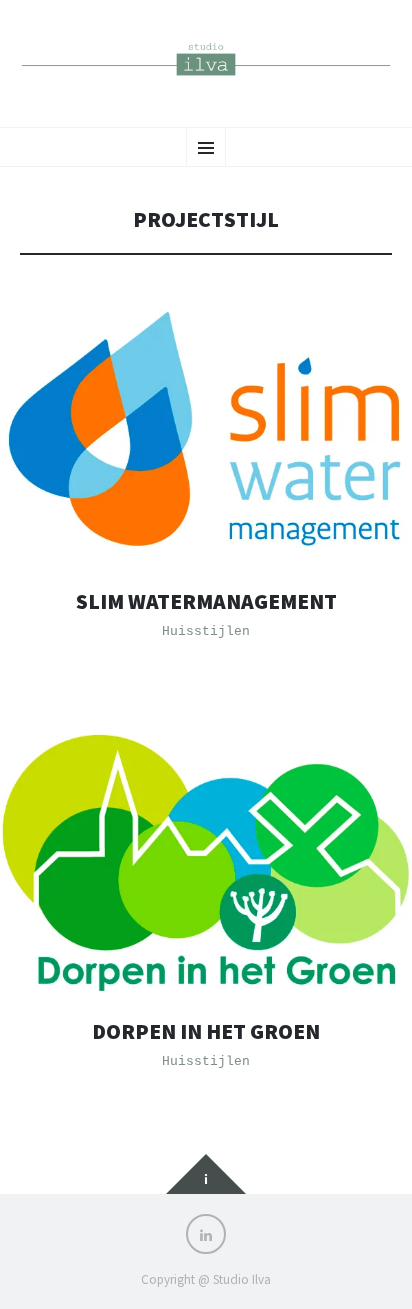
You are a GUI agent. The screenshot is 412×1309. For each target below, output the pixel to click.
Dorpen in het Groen (206, 1031)
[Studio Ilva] (206, 61)
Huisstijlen (206, 631)
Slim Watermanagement (206, 601)
